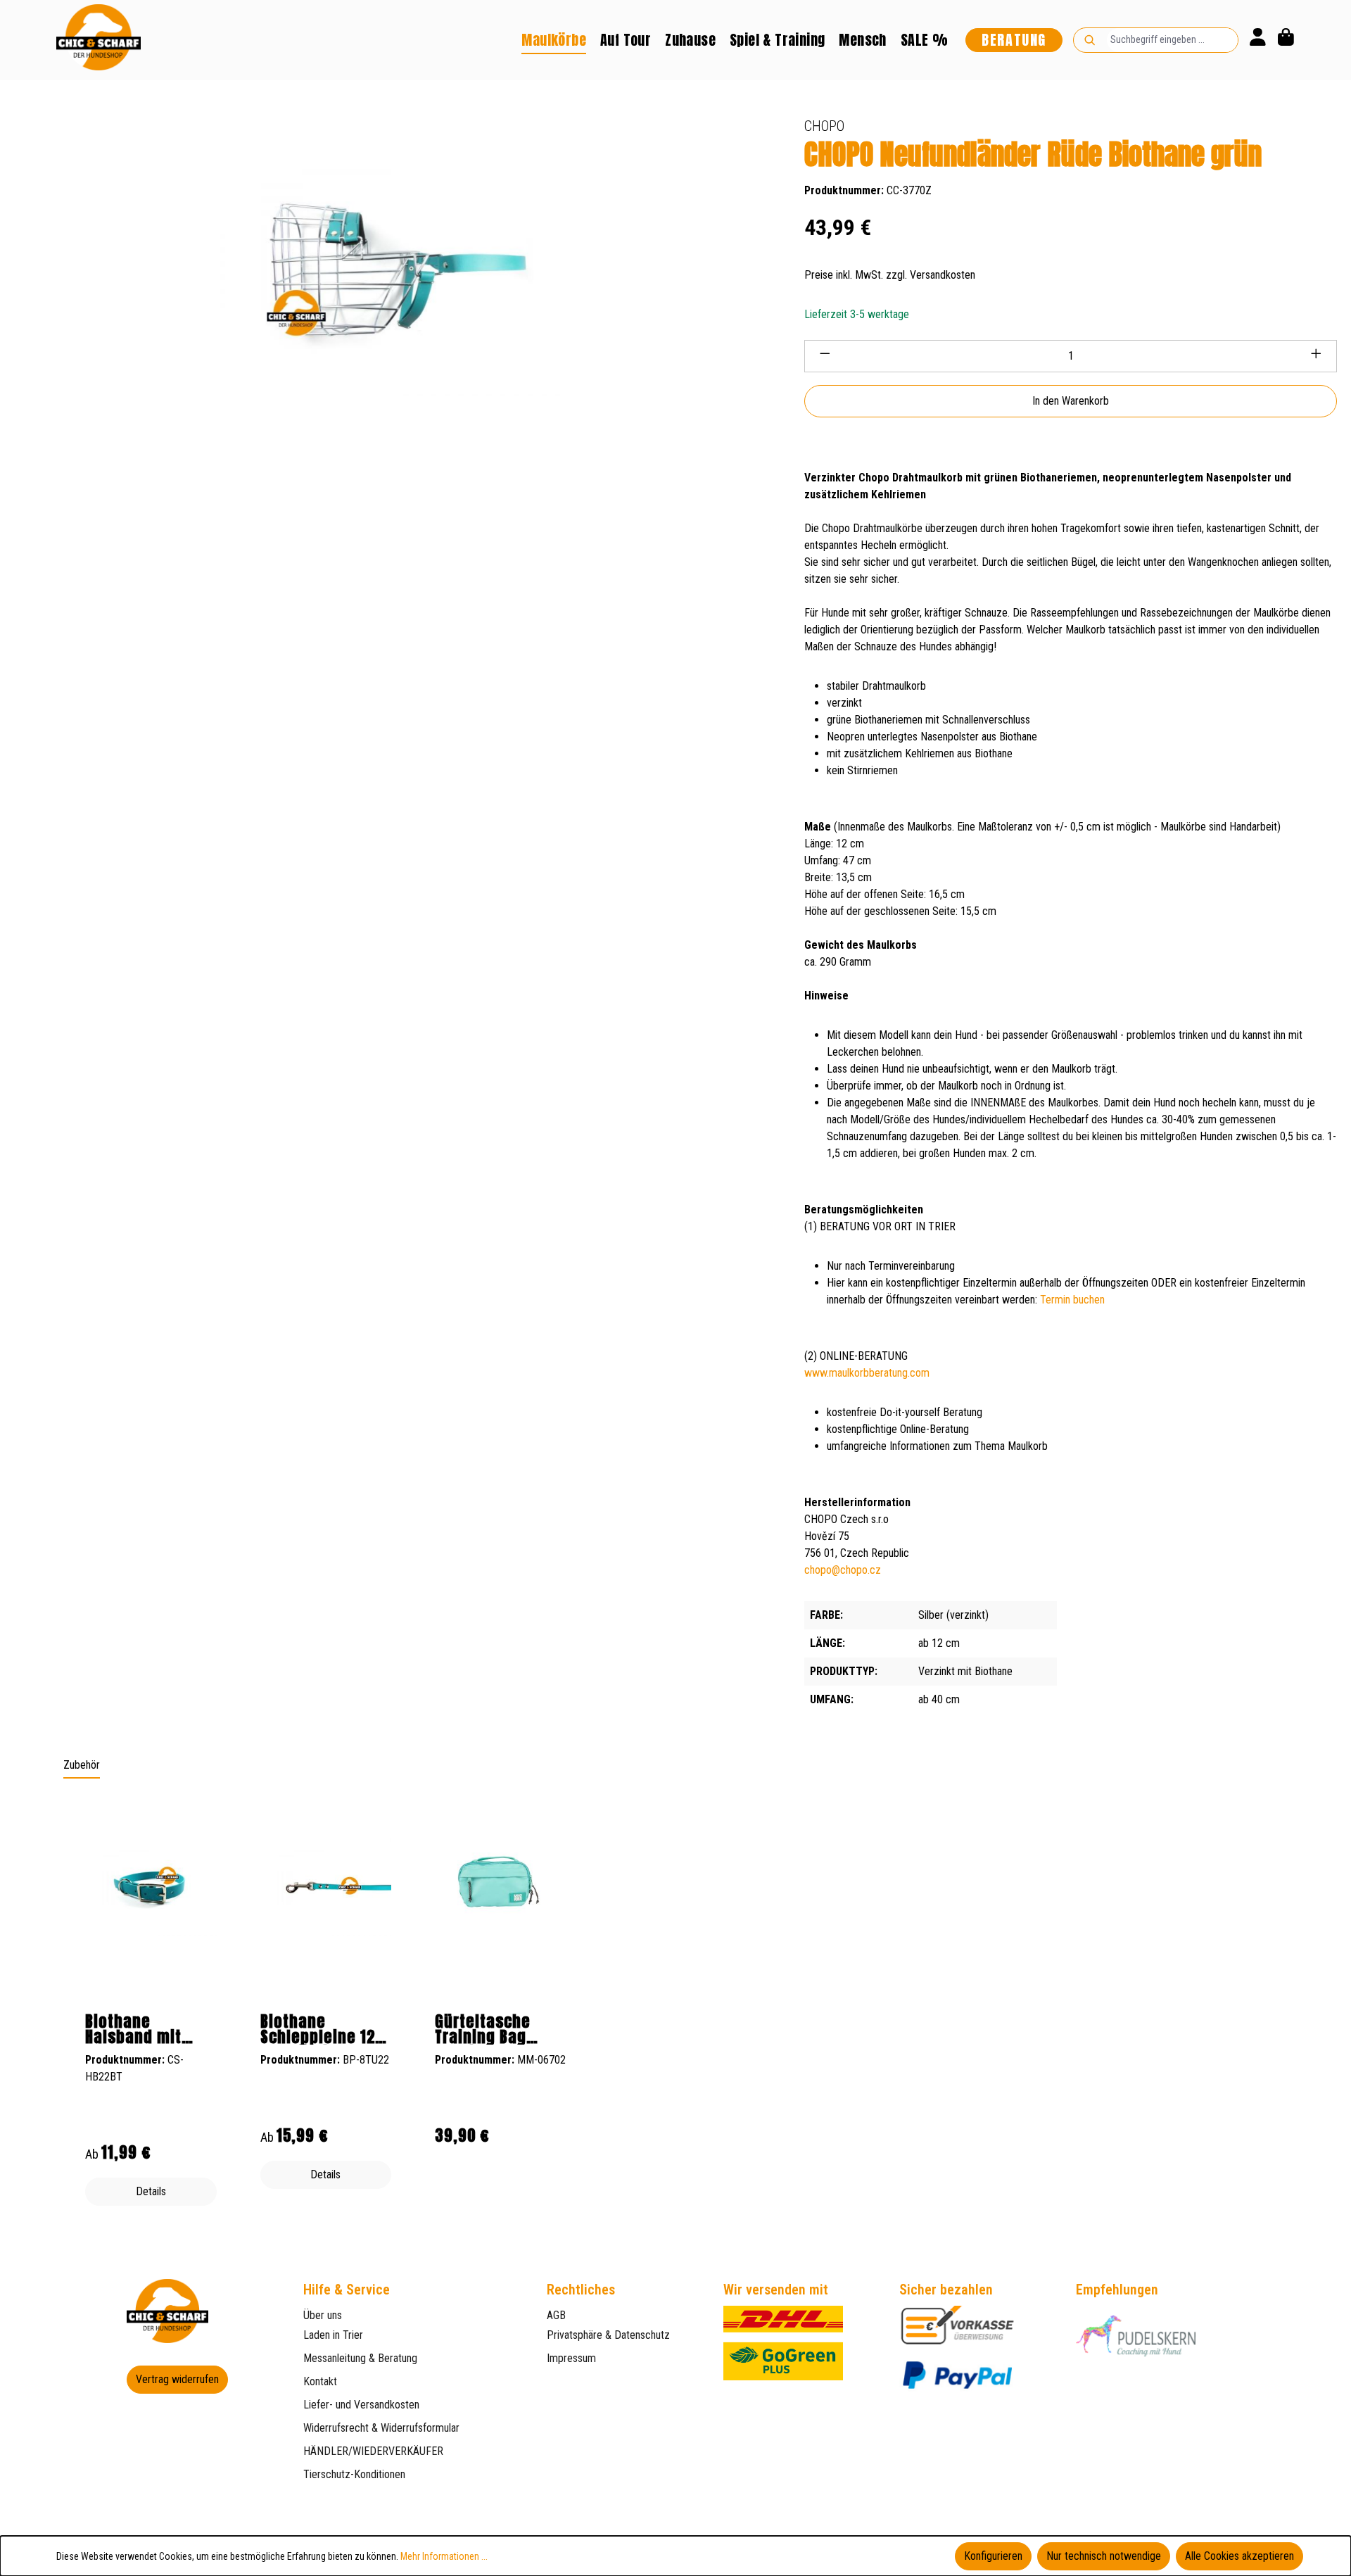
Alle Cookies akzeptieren (1239, 2556)
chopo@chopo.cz (843, 1570)
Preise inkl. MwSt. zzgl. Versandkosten (890, 275)
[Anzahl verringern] (825, 356)
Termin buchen (1072, 1300)
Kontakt (320, 2381)
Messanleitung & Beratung (360, 2358)
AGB (556, 2315)
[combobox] (1172, 40)
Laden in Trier (333, 2335)
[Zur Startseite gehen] (99, 37)
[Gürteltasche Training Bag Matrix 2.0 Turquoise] (501, 1881)
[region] (675, 2009)
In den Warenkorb (1071, 401)
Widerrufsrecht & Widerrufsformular (381, 2428)
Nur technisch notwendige (1104, 2556)
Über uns (323, 2315)
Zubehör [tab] (82, 1765)
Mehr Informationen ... (444, 2556)
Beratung (1014, 40)
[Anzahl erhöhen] (1317, 356)
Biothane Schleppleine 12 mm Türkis (318, 2029)
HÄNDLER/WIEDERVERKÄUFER (373, 2451)
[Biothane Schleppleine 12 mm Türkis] (326, 1887)
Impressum (571, 2358)
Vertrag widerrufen (177, 2379)
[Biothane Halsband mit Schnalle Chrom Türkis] (151, 1887)
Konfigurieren (993, 2556)
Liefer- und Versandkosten (361, 2405)
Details (151, 2191)
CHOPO (824, 126)
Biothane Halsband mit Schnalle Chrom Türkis (142, 2029)
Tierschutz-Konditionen (354, 2474)
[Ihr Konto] (1258, 40)
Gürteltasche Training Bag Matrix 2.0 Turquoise (483, 2029)
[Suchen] (1090, 40)
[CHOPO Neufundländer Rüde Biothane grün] (388, 266)
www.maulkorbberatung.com (867, 1373)
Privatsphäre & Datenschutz (608, 2335)
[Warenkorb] (1286, 40)
